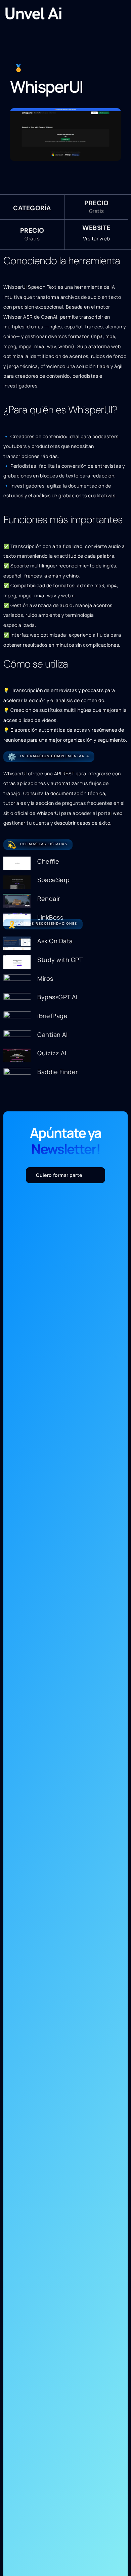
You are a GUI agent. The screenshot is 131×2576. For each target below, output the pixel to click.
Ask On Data (55, 941)
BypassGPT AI (57, 997)
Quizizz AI (52, 1053)
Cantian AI (52, 1034)
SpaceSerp (54, 880)
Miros (45, 978)
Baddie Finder (58, 1072)
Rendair (49, 899)
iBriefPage (52, 1016)
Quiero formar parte (59, 1175)
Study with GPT (60, 960)
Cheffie (48, 861)
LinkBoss (50, 917)
